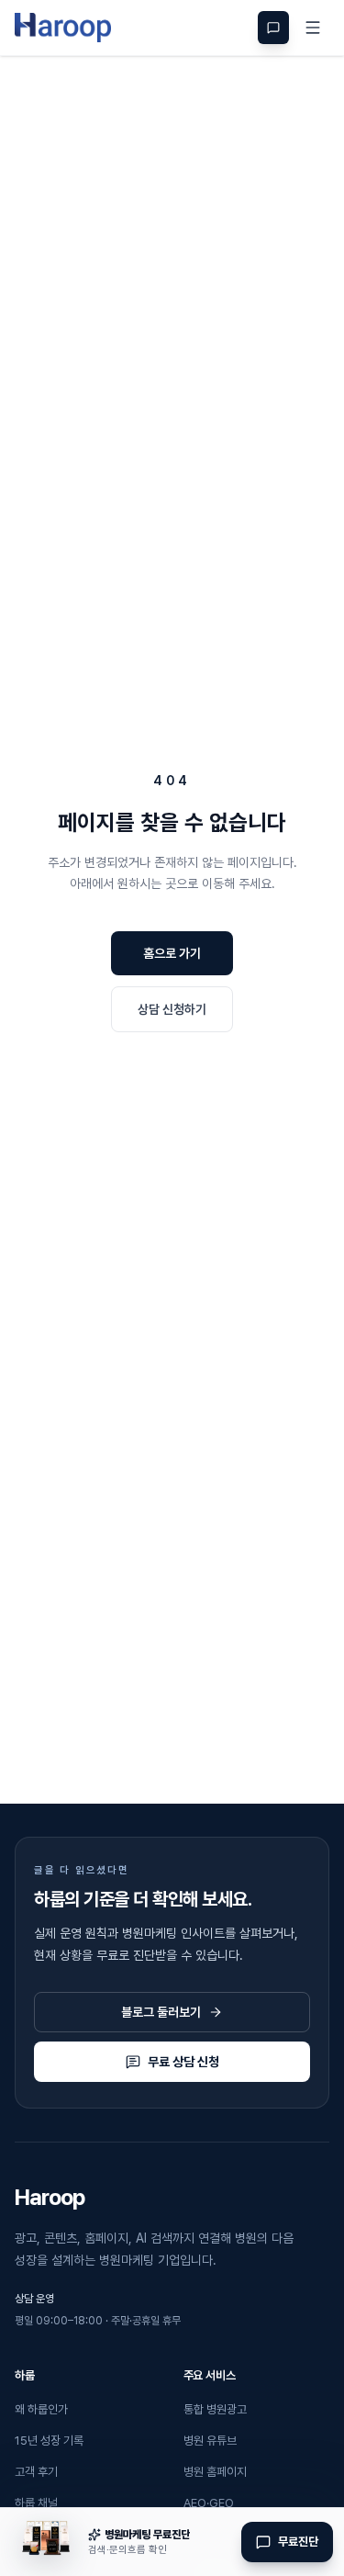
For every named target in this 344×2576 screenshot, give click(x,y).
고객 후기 (36, 2472)
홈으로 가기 (172, 953)
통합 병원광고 (215, 2409)
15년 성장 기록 (49, 2441)
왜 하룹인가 (41, 2409)
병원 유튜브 (210, 2441)
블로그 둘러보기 (161, 2012)
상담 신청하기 (172, 1009)
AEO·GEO (209, 2503)
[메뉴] (313, 28)
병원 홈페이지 (215, 2472)
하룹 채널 (36, 2503)
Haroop (50, 2197)
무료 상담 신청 (183, 2062)
